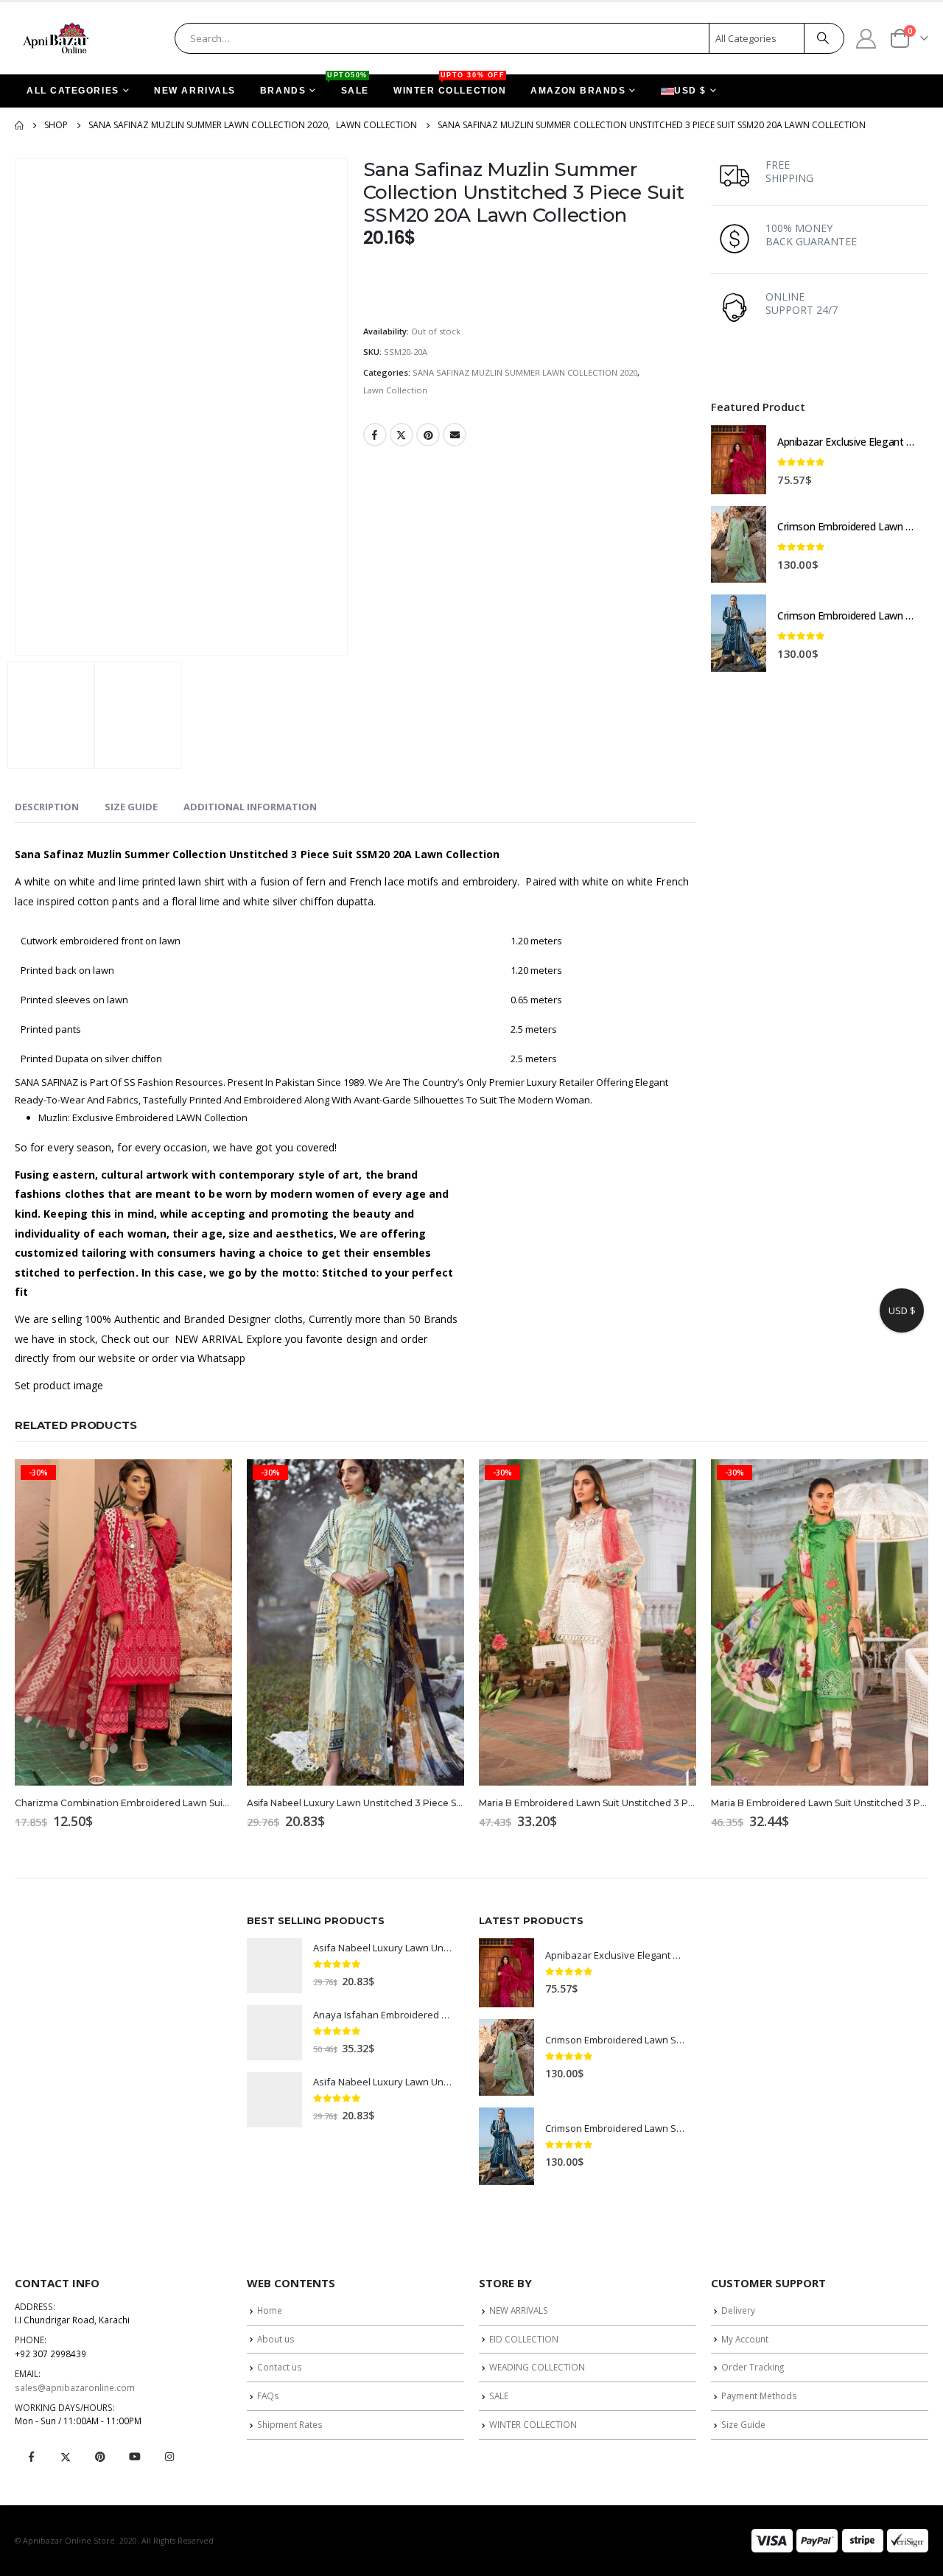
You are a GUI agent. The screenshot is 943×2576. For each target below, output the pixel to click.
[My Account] (866, 38)
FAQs (268, 2396)
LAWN (189, 1117)
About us (276, 2339)
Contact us (280, 2367)
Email (455, 435)
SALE (349, 85)
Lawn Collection (395, 390)
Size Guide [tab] (131, 807)
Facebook (375, 435)
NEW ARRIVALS (195, 91)
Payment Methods (759, 2396)
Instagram (169, 2457)
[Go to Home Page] (19, 125)
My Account (745, 2339)
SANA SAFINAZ (46, 1082)
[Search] (823, 38)
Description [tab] (47, 807)
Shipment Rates (290, 2424)
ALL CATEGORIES (73, 91)
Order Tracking (753, 2367)
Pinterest (428, 435)
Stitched (345, 1273)
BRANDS (283, 91)
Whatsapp (222, 1358)
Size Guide (743, 2424)
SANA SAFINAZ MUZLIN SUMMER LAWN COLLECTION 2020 (525, 372)
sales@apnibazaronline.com (75, 2387)
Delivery (738, 2310)
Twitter (402, 435)
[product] (739, 460)
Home (270, 2310)
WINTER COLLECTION (450, 85)
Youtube (135, 2457)
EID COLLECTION (524, 2339)
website (117, 1358)
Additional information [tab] (250, 807)
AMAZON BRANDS (578, 91)
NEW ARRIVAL (209, 1339)
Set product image (59, 1385)
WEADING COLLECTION (537, 2367)
